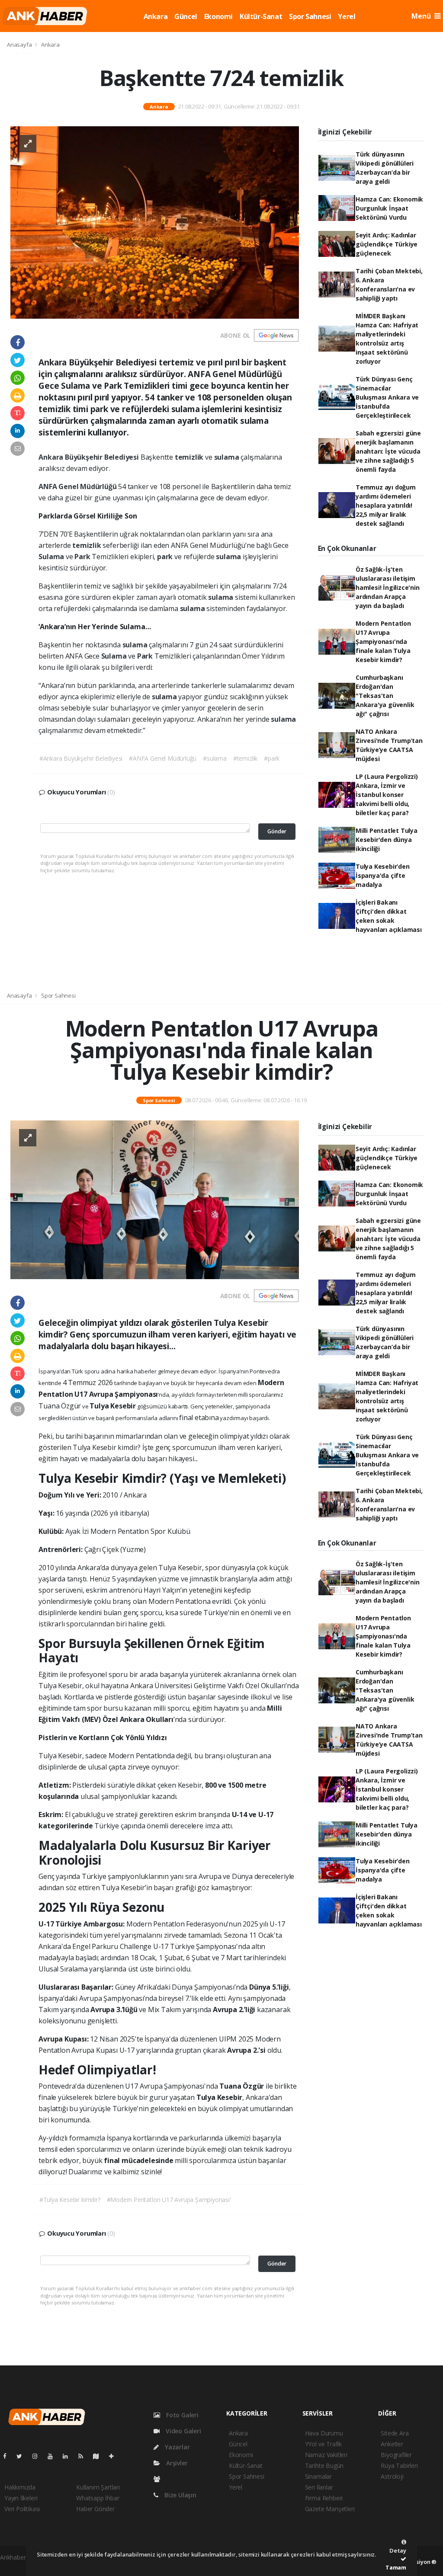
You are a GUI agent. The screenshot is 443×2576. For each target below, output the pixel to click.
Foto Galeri (181, 2415)
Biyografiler (396, 2455)
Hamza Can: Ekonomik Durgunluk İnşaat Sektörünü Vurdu (389, 208)
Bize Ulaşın (180, 2495)
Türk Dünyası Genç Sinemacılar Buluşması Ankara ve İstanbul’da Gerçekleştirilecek (387, 397)
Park (83, 557)
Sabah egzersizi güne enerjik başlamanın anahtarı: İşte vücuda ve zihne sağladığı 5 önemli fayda (388, 451)
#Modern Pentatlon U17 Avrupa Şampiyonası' (169, 2200)
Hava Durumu (324, 2433)
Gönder (277, 831)
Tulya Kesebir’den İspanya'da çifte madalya (383, 875)
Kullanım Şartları (98, 2487)
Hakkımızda (20, 2487)
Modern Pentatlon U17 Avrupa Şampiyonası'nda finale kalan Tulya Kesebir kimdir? (383, 642)
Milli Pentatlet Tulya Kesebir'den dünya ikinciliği (387, 840)
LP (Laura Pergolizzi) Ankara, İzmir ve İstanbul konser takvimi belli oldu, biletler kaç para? (387, 795)
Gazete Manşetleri (330, 2509)
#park (272, 758)
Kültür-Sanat (261, 16)
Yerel (347, 16)
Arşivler (176, 2463)
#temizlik (245, 758)
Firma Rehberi (324, 2498)
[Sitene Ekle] (115, 2456)
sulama (228, 457)
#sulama (215, 758)
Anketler (392, 2444)
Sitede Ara (395, 2433)
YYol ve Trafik (323, 2444)
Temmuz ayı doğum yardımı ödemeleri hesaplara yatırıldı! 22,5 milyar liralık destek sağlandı (386, 505)
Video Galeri (182, 2431)
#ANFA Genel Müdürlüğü (163, 758)
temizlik (190, 457)
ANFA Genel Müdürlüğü (78, 486)
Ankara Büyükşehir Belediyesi (89, 457)
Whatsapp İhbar (98, 2498)
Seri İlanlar (319, 2487)
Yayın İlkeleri (21, 2498)
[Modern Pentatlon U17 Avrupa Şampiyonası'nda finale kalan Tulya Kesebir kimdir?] (155, 1199)
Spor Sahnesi (310, 16)
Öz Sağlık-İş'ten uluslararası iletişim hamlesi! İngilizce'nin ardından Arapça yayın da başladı (388, 587)
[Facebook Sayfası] (8, 2456)
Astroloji (392, 2476)
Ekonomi (218, 16)
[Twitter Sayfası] (23, 2456)
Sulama (52, 557)
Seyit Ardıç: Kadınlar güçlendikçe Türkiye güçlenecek (387, 244)
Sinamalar (318, 2476)
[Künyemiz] (159, 2479)
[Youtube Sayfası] (54, 2456)
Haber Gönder (95, 2509)
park (166, 557)
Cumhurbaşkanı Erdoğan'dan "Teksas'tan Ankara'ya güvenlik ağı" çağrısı (385, 696)
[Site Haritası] (100, 2456)
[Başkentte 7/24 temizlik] (155, 222)
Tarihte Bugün (324, 2466)
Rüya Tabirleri (399, 2466)
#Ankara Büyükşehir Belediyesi (81, 758)
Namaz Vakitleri (326, 2455)
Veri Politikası (22, 2509)
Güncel (186, 16)
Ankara (156, 16)
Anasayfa (20, 45)
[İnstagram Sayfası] (39, 2456)
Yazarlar (176, 2447)
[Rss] (84, 2456)
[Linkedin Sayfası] (69, 2456)
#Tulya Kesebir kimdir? (70, 2200)
